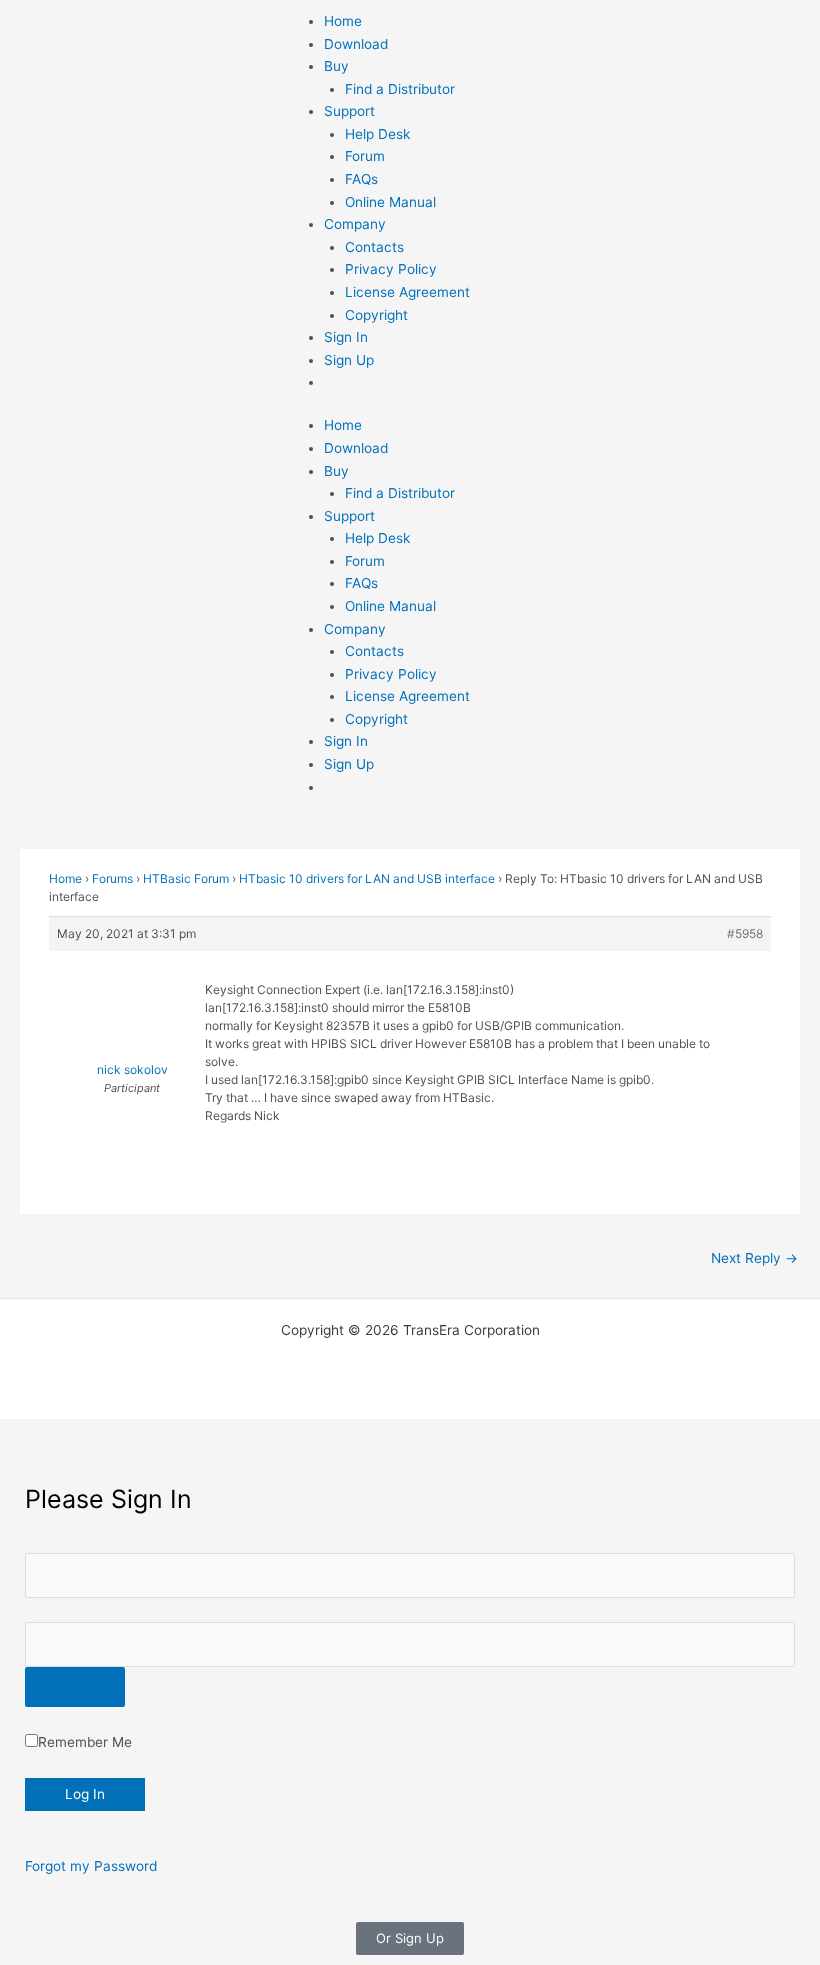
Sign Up (349, 360)
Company (355, 224)
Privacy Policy (391, 269)
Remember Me (85, 1742)
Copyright (376, 315)
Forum (365, 156)
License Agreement (407, 292)
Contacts (374, 247)
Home (343, 21)
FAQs (361, 179)
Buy (336, 66)
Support (349, 111)
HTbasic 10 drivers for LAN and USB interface (367, 878)
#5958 (745, 933)
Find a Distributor (400, 89)
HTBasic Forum (186, 878)
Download (356, 44)
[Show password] (75, 1687)
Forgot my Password (91, 1866)
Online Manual (390, 202)
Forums (112, 878)
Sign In (346, 337)
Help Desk (377, 134)
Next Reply (754, 1258)
